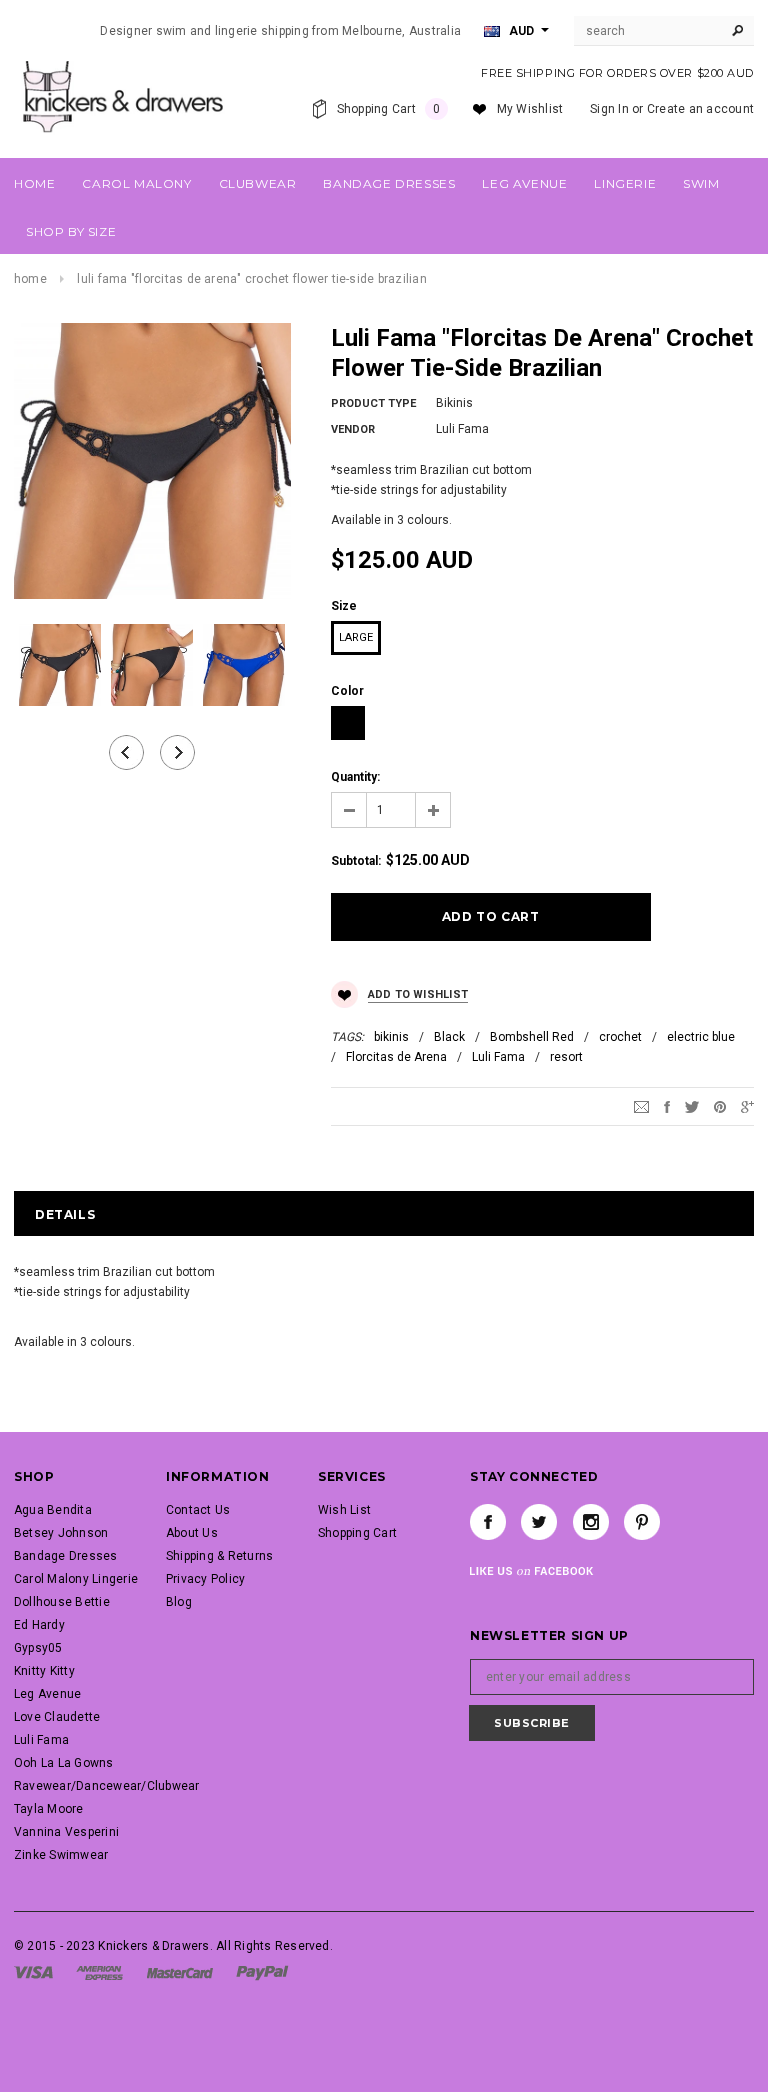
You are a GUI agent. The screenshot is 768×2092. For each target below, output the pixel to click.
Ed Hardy (39, 1625)
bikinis (391, 1037)
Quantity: (355, 777)
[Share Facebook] (667, 1107)
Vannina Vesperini (66, 1832)
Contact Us (198, 1510)
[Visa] (33, 1972)
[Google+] (747, 1107)
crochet (620, 1037)
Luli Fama (498, 1057)
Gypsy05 (38, 1648)
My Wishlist (530, 109)
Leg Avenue (47, 1694)
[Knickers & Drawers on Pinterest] (642, 1522)
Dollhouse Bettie (62, 1602)
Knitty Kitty (44, 1671)
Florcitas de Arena (396, 1057)
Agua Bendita (53, 1510)
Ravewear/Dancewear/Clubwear (106, 1786)
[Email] (641, 1107)
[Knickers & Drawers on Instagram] (591, 1522)
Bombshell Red (532, 1037)
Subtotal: (356, 861)
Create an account (700, 109)
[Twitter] (692, 1107)
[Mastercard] (180, 1972)
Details (65, 1214)
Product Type (373, 403)
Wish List (344, 1510)
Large (356, 637)
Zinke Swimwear (61, 1855)
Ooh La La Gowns (64, 1763)
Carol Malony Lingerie (76, 1579)
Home (30, 279)
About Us (192, 1533)
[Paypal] (262, 1972)
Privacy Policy (205, 1579)
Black (449, 1037)
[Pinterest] (720, 1107)
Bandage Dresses (66, 1556)
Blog (179, 1602)
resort (566, 1057)
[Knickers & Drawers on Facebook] (488, 1522)
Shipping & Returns (219, 1556)
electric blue (701, 1037)
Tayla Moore (49, 1809)
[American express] (99, 1972)
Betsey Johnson (61, 1533)
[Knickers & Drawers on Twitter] (539, 1522)
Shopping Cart (357, 1533)
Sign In (609, 109)
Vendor (353, 429)
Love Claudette (57, 1717)
